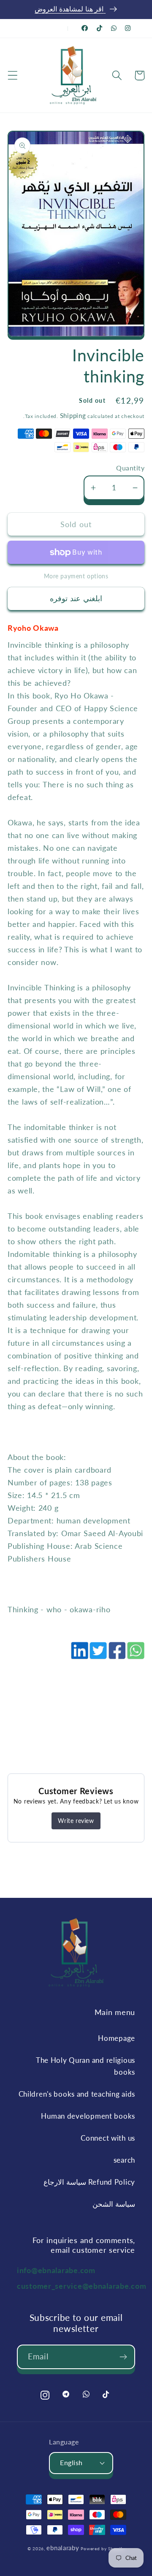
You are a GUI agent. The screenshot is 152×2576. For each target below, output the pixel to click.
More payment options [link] (76, 576)
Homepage (117, 2038)
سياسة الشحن (114, 2204)
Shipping (73, 415)
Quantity (130, 468)
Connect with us (108, 2138)
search (124, 2160)
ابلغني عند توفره (76, 598)
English (71, 2463)
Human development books (88, 2116)
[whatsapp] (135, 1655)
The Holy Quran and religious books (85, 2066)
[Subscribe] (123, 2357)
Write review (76, 1821)
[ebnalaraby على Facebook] (85, 28)
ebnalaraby (63, 2548)
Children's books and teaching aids (77, 2094)
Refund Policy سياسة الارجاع (89, 2182)
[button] (13, 76)
